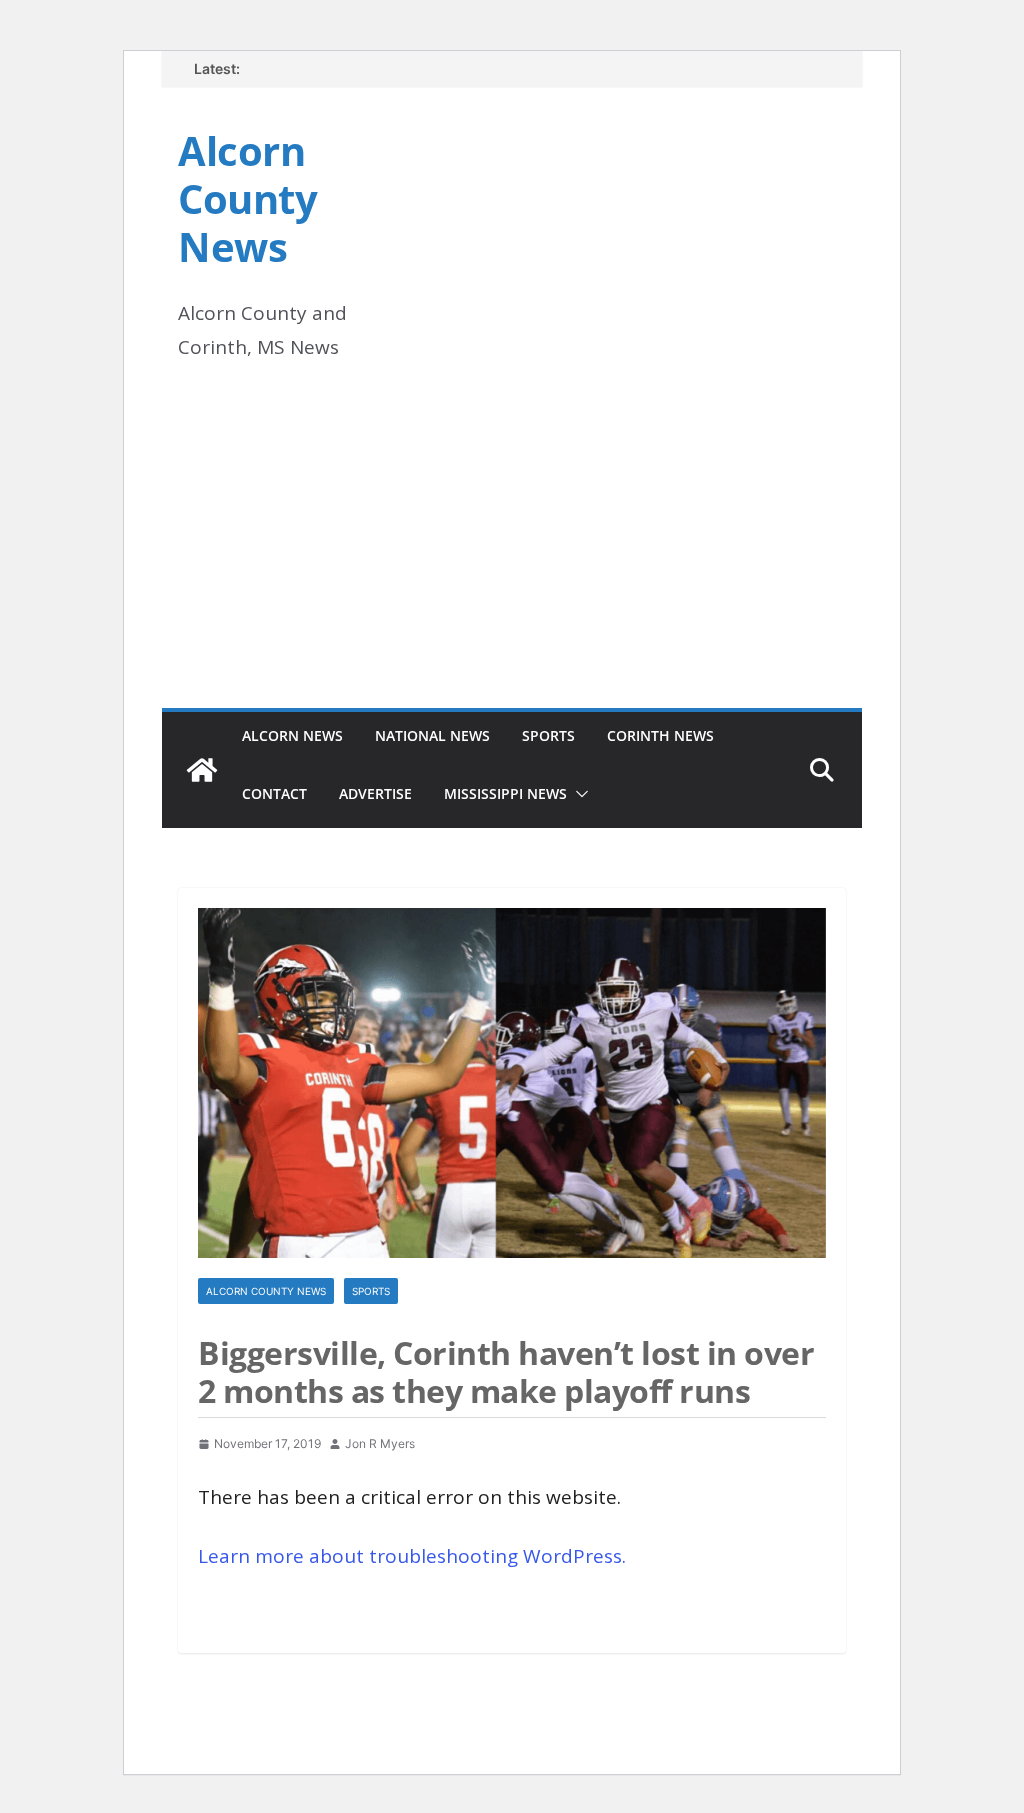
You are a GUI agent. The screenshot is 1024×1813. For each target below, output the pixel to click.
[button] (578, 794)
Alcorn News (292, 735)
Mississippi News (505, 793)
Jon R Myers (380, 1443)
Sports (548, 735)
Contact (274, 793)
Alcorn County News (247, 198)
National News (432, 735)
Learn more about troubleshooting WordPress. (412, 1556)
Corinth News (660, 735)
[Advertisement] (512, 558)
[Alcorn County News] (202, 770)
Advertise (375, 793)
